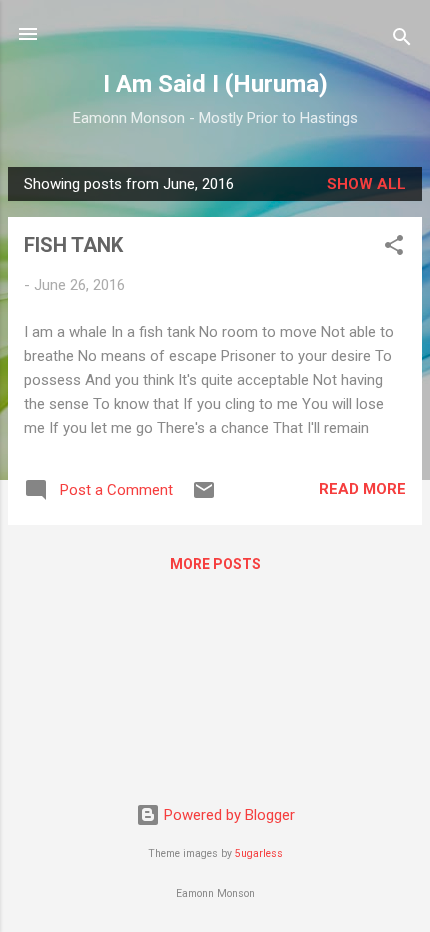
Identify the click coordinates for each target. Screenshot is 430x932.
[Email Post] (204, 497)
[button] (394, 248)
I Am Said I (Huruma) (215, 84)
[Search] (402, 40)
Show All (366, 184)
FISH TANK (73, 245)
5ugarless (259, 853)
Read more (362, 489)
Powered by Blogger (227, 815)
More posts (215, 564)
